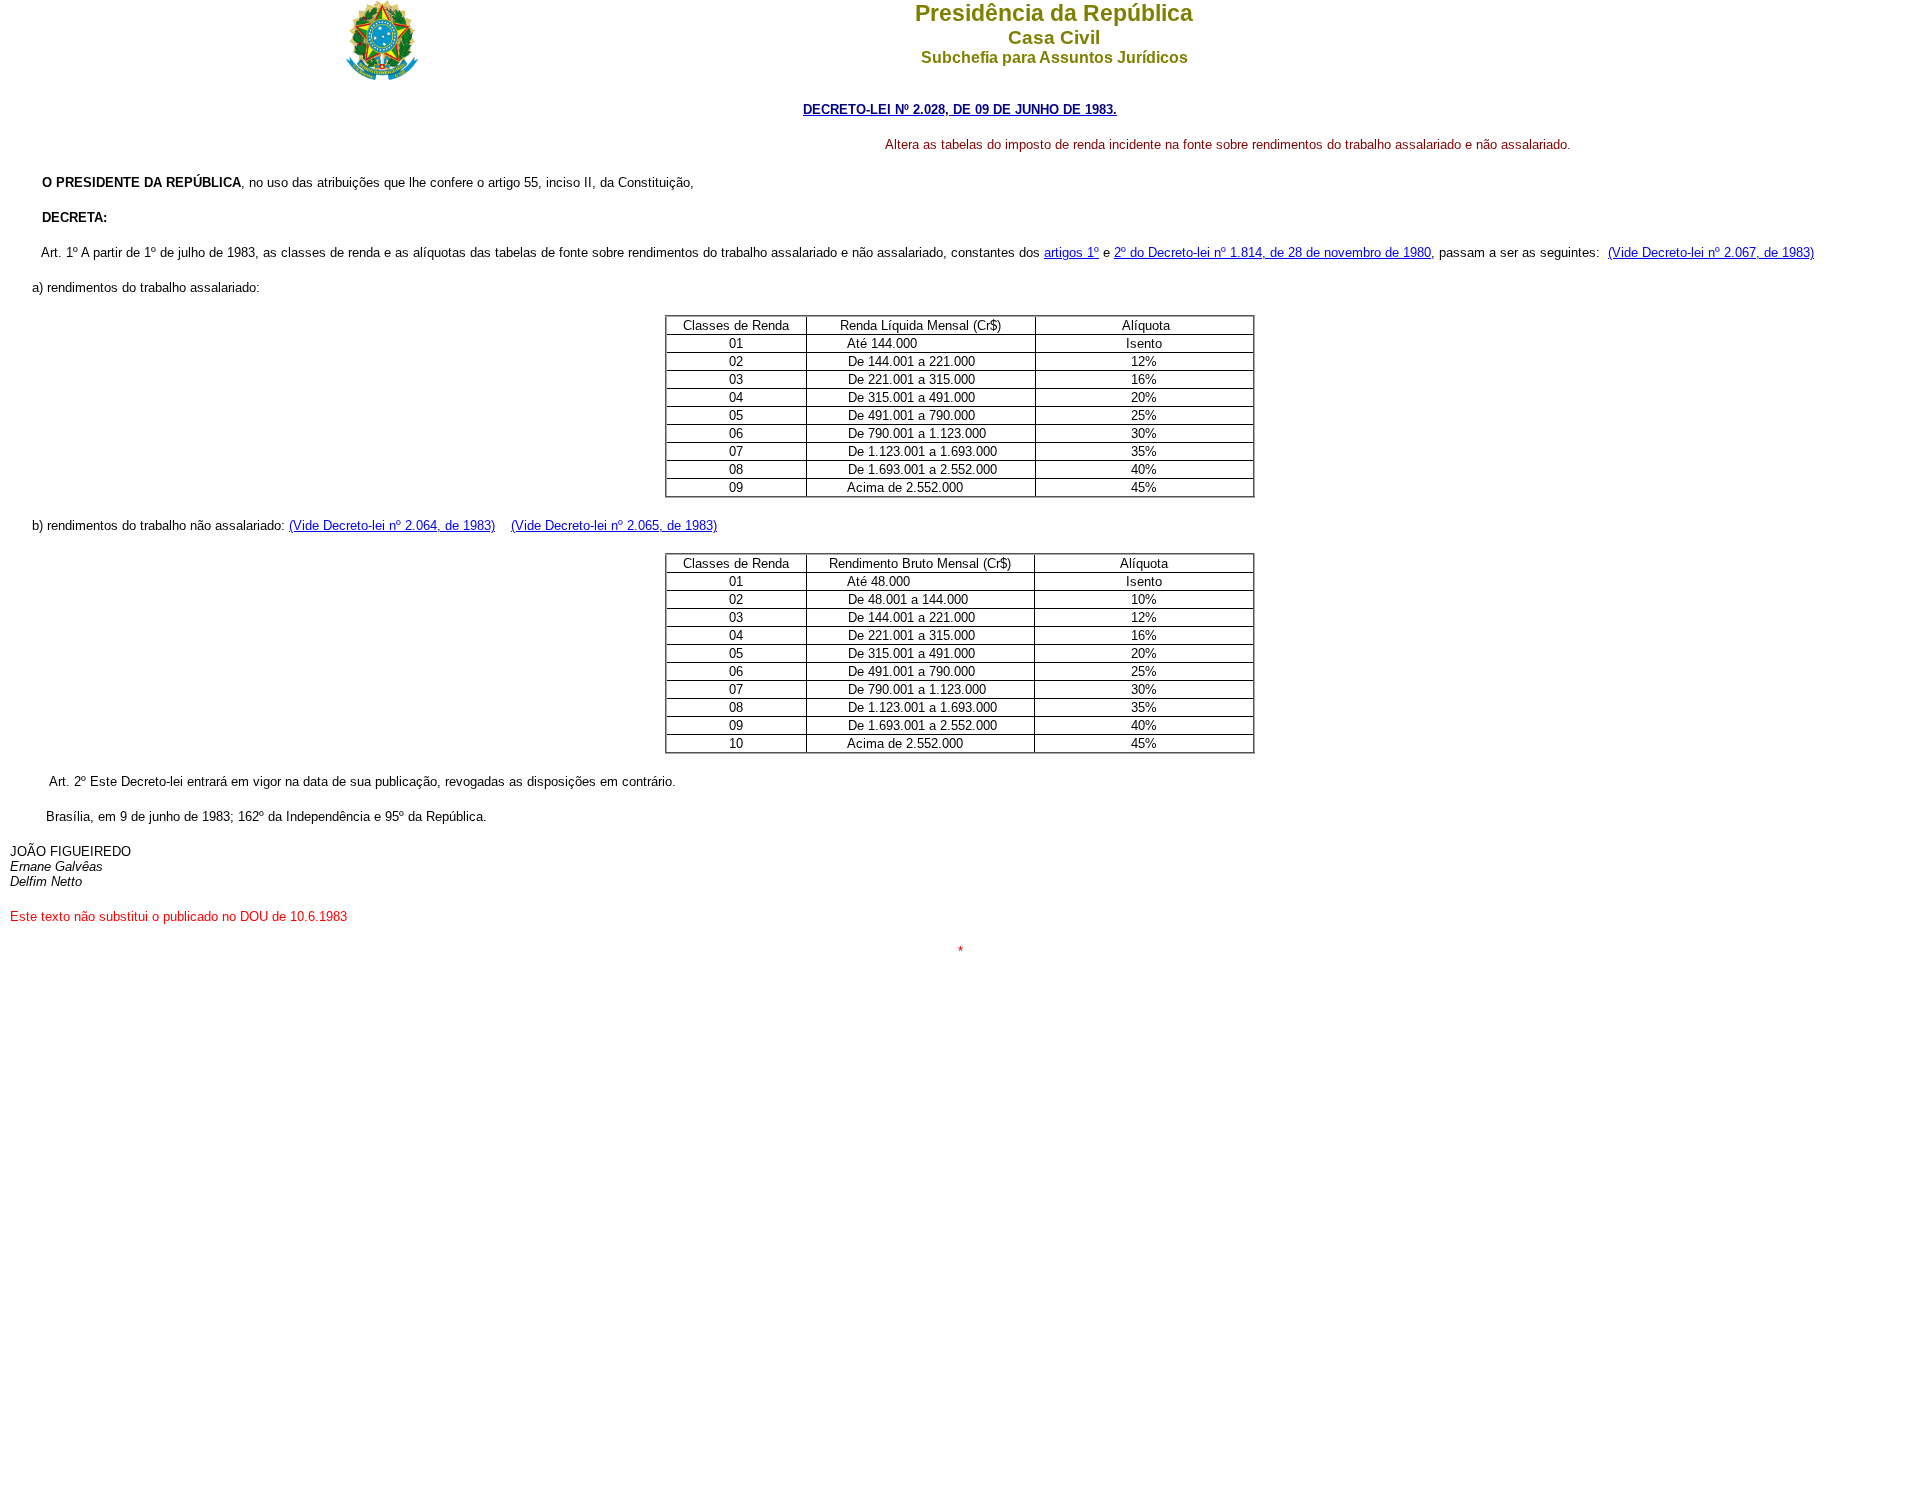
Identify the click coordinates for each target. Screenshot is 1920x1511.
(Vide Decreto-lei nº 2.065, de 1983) (614, 525)
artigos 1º (1071, 252)
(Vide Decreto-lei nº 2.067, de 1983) (1711, 252)
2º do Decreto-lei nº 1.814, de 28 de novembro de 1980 (1272, 252)
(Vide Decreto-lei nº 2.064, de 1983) (392, 525)
